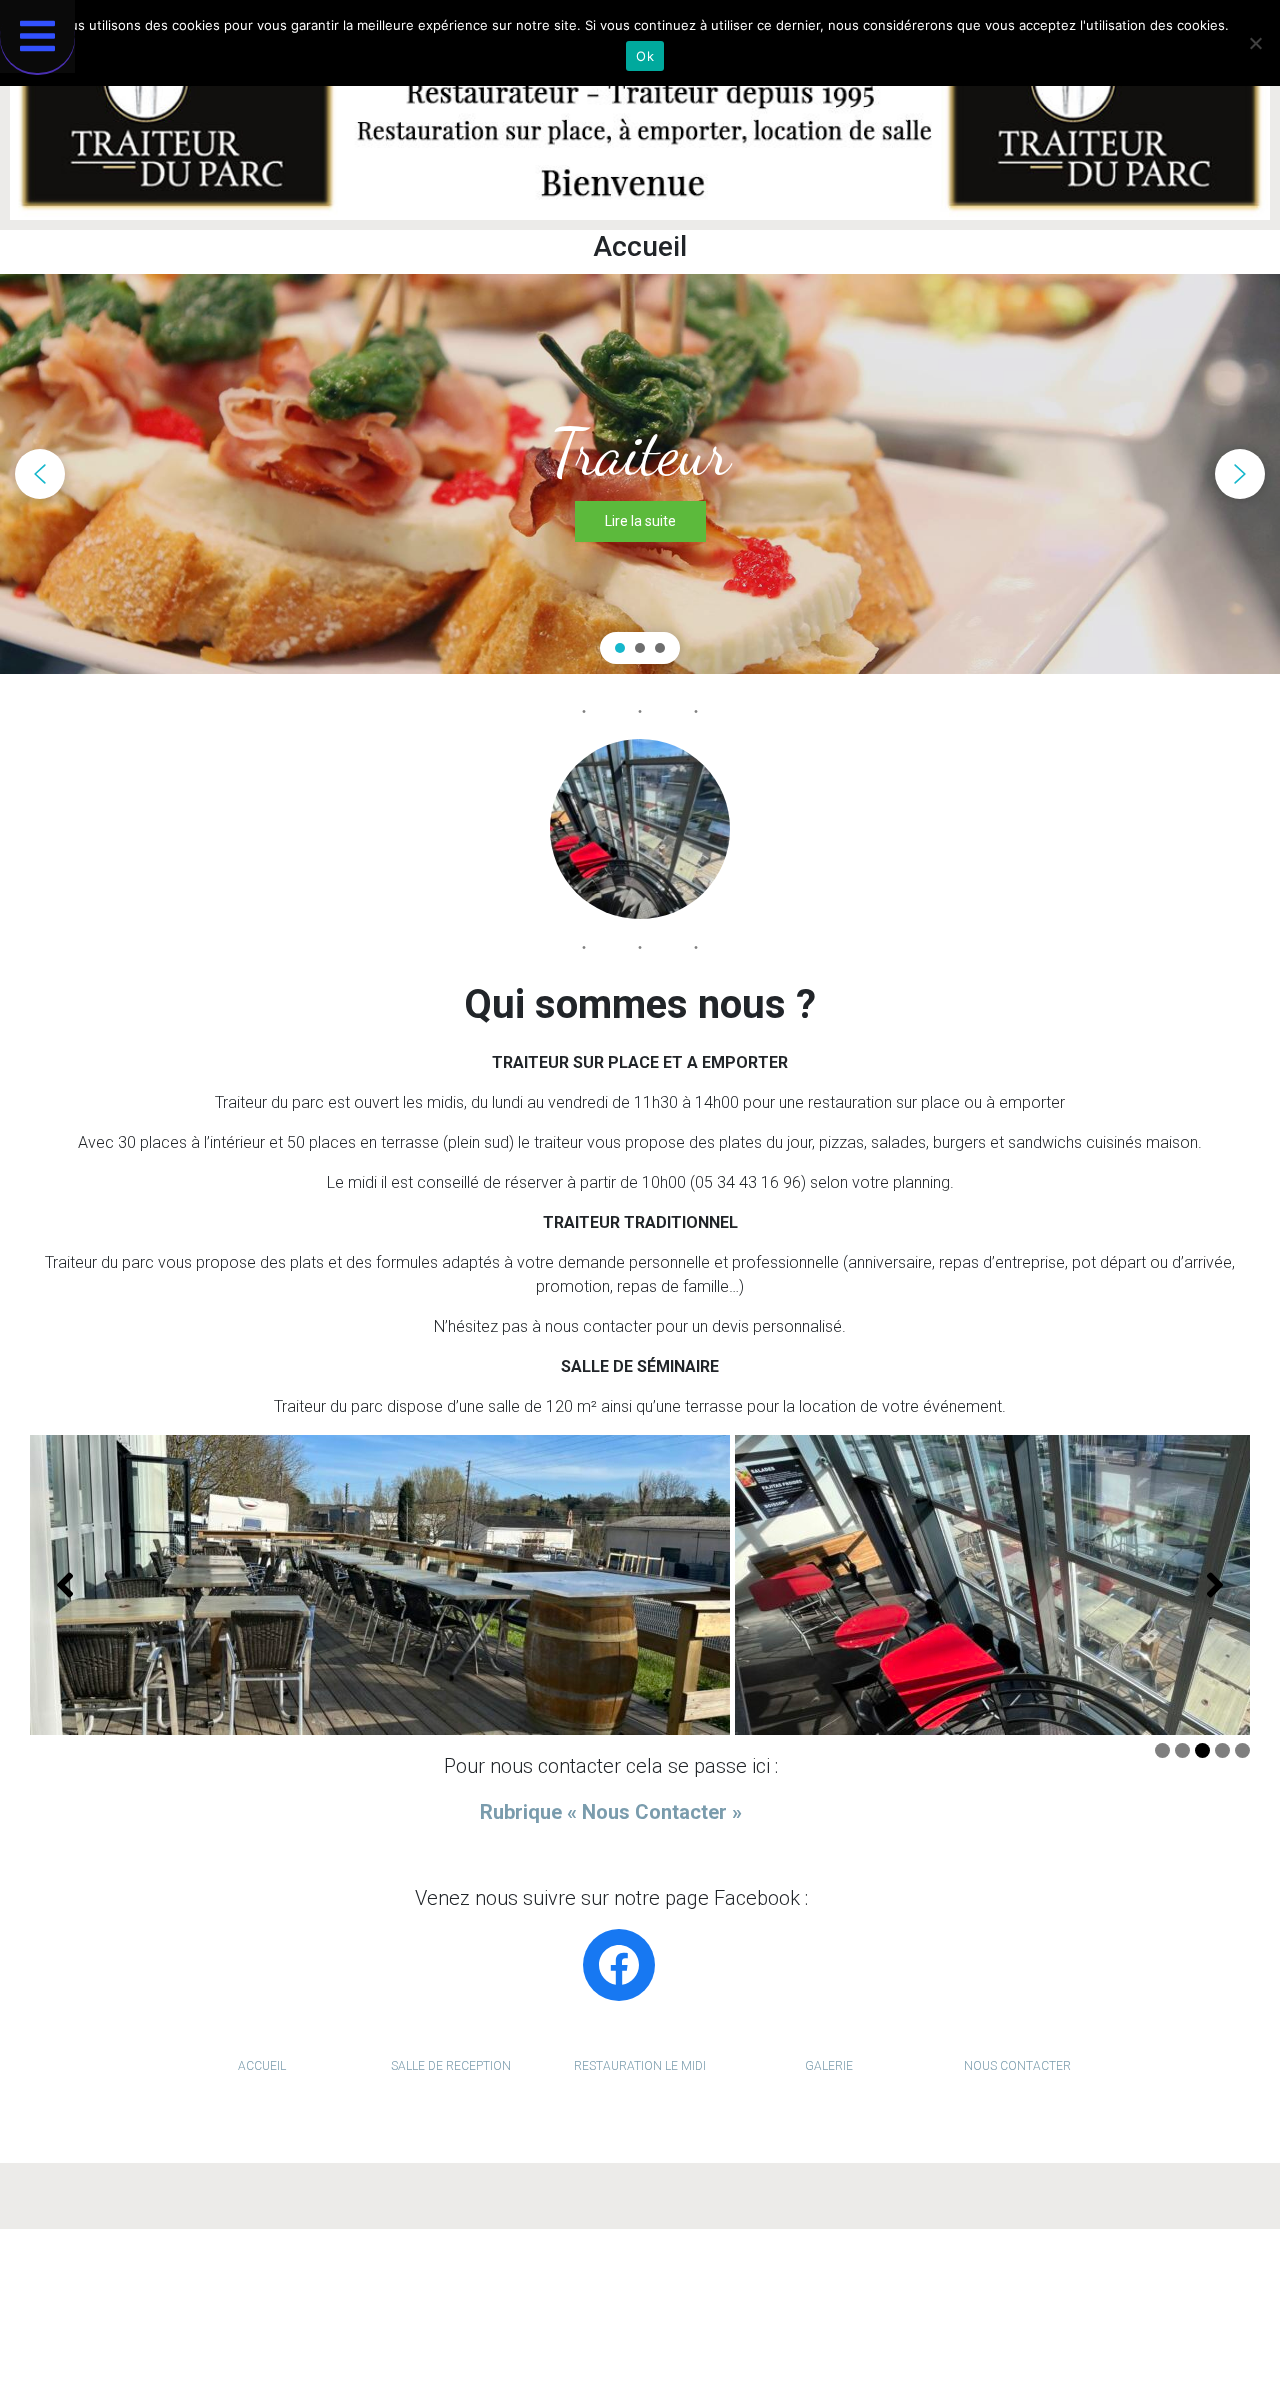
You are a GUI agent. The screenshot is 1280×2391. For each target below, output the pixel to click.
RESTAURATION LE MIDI (640, 2066)
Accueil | (403, 2272)
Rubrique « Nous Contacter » (611, 1812)
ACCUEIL (262, 2066)
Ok (645, 56)
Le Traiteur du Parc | (613, 2312)
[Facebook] (619, 1965)
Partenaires (867, 2272)
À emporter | (479, 2272)
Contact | (791, 2272)
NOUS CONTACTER (1017, 2066)
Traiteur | (556, 2272)
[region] (640, 474)
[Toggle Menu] (37, 36)
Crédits (839, 2312)
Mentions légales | (748, 2312)
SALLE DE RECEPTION (451, 2066)
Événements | (709, 2272)
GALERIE (829, 2066)
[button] (40, 474)
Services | (624, 2272)
